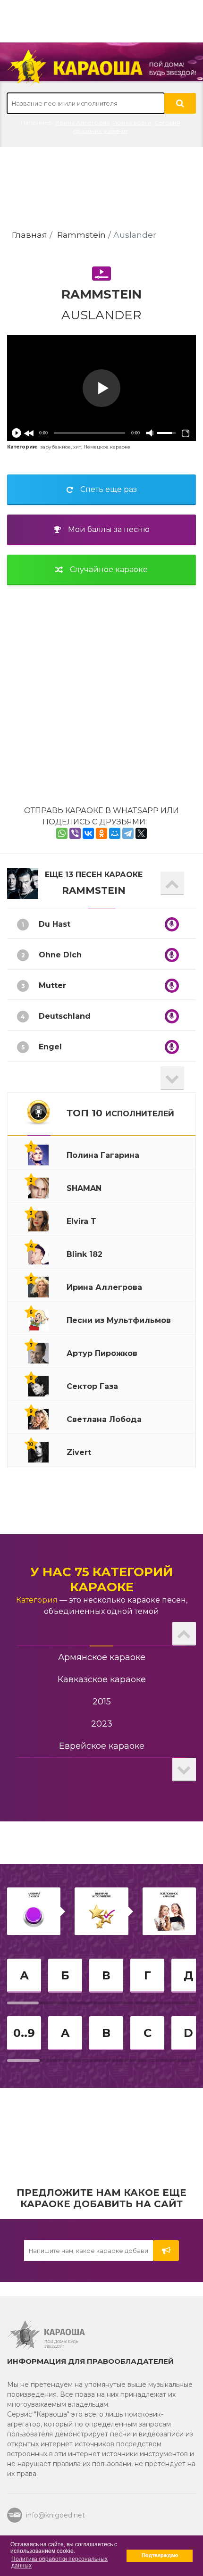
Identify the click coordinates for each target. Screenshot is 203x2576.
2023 (102, 1724)
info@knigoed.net (55, 2515)
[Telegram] (128, 833)
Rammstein (81, 235)
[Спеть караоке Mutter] (172, 986)
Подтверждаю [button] (160, 2555)
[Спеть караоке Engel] (172, 1047)
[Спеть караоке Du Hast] (172, 924)
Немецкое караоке (107, 447)
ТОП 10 (120, 1113)
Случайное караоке (109, 569)
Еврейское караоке (102, 1746)
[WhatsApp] (62, 833)
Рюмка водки (132, 122)
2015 (102, 1702)
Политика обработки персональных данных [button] (59, 2562)
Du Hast (55, 924)
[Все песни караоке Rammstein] (23, 883)
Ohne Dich (60, 955)
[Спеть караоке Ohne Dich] (172, 955)
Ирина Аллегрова (82, 122)
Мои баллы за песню (109, 529)
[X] (141, 833)
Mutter (52, 985)
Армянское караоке (102, 1657)
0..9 (24, 2033)
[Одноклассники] (101, 833)
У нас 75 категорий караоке (101, 1579)
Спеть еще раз (109, 489)
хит (77, 447)
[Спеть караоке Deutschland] (172, 1016)
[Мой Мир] (115, 833)
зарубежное (55, 447)
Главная (30, 235)
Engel (50, 1047)
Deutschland (65, 1016)
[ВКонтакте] (88, 833)
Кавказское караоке (102, 1679)
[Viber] (75, 833)
